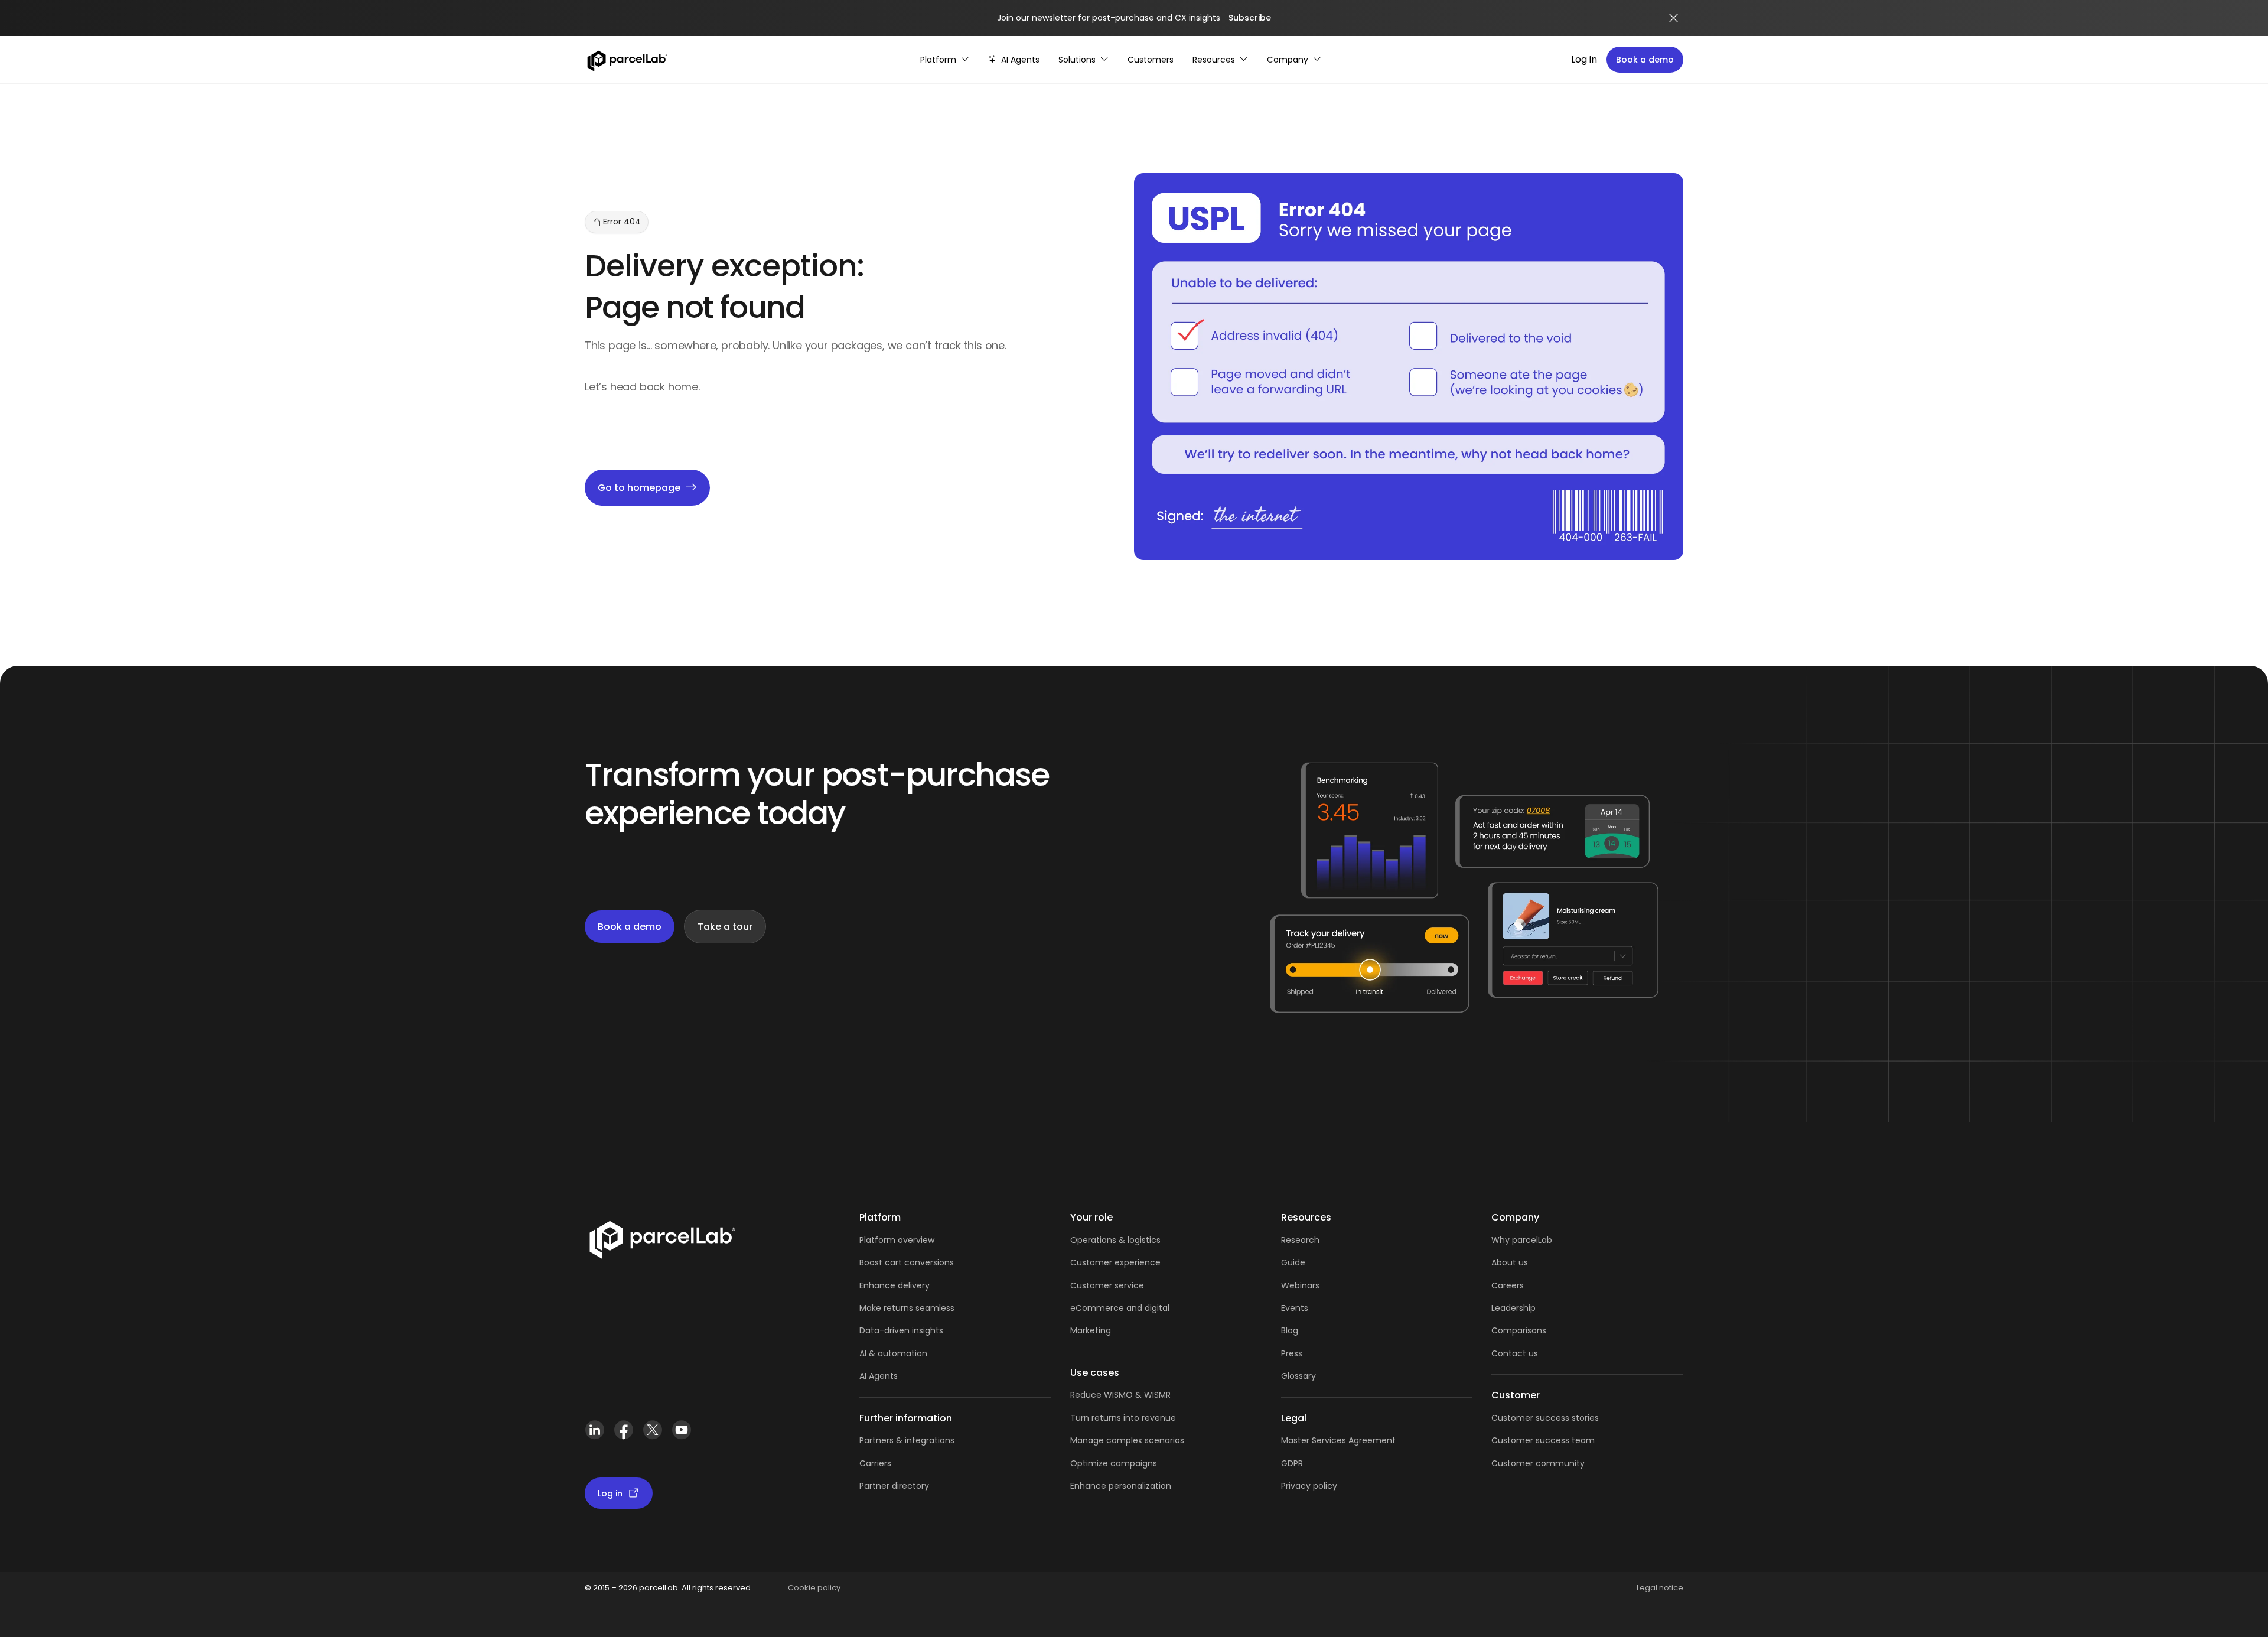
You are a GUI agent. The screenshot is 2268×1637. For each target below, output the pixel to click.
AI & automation (893, 1353)
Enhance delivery (895, 1285)
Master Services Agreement (1338, 1440)
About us (1510, 1262)
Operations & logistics (1115, 1240)
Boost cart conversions (907, 1262)
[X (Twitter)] (652, 1435)
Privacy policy (1309, 1486)
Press (1292, 1353)
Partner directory (894, 1486)
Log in (1584, 59)
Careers (1508, 1285)
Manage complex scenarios (1127, 1440)
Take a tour (725, 927)
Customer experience (1115, 1262)
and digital (1147, 1308)
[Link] (662, 1242)
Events (1295, 1308)
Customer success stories (1545, 1418)
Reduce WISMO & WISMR (1120, 1395)
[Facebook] (623, 1435)
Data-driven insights (901, 1330)
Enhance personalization (1121, 1486)
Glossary (1298, 1376)
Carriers (875, 1463)
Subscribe (1250, 18)
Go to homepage (639, 488)
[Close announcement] (1674, 18)
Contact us (1515, 1353)
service (1129, 1285)
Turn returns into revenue (1123, 1418)
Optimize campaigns (1114, 1463)
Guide (1293, 1262)
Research (1300, 1240)
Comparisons (1519, 1330)
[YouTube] (681, 1435)
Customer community (1538, 1463)
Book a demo (1645, 60)
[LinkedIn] (594, 1435)
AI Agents (879, 1376)
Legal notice (1660, 1588)
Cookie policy (814, 1588)
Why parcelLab (1522, 1240)
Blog (1290, 1330)
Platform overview (897, 1240)
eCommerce (1097, 1308)
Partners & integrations (907, 1440)
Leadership (1513, 1308)
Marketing (1091, 1330)
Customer (1092, 1285)
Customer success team (1543, 1440)
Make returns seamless (907, 1308)
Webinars (1300, 1285)
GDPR (1292, 1463)
